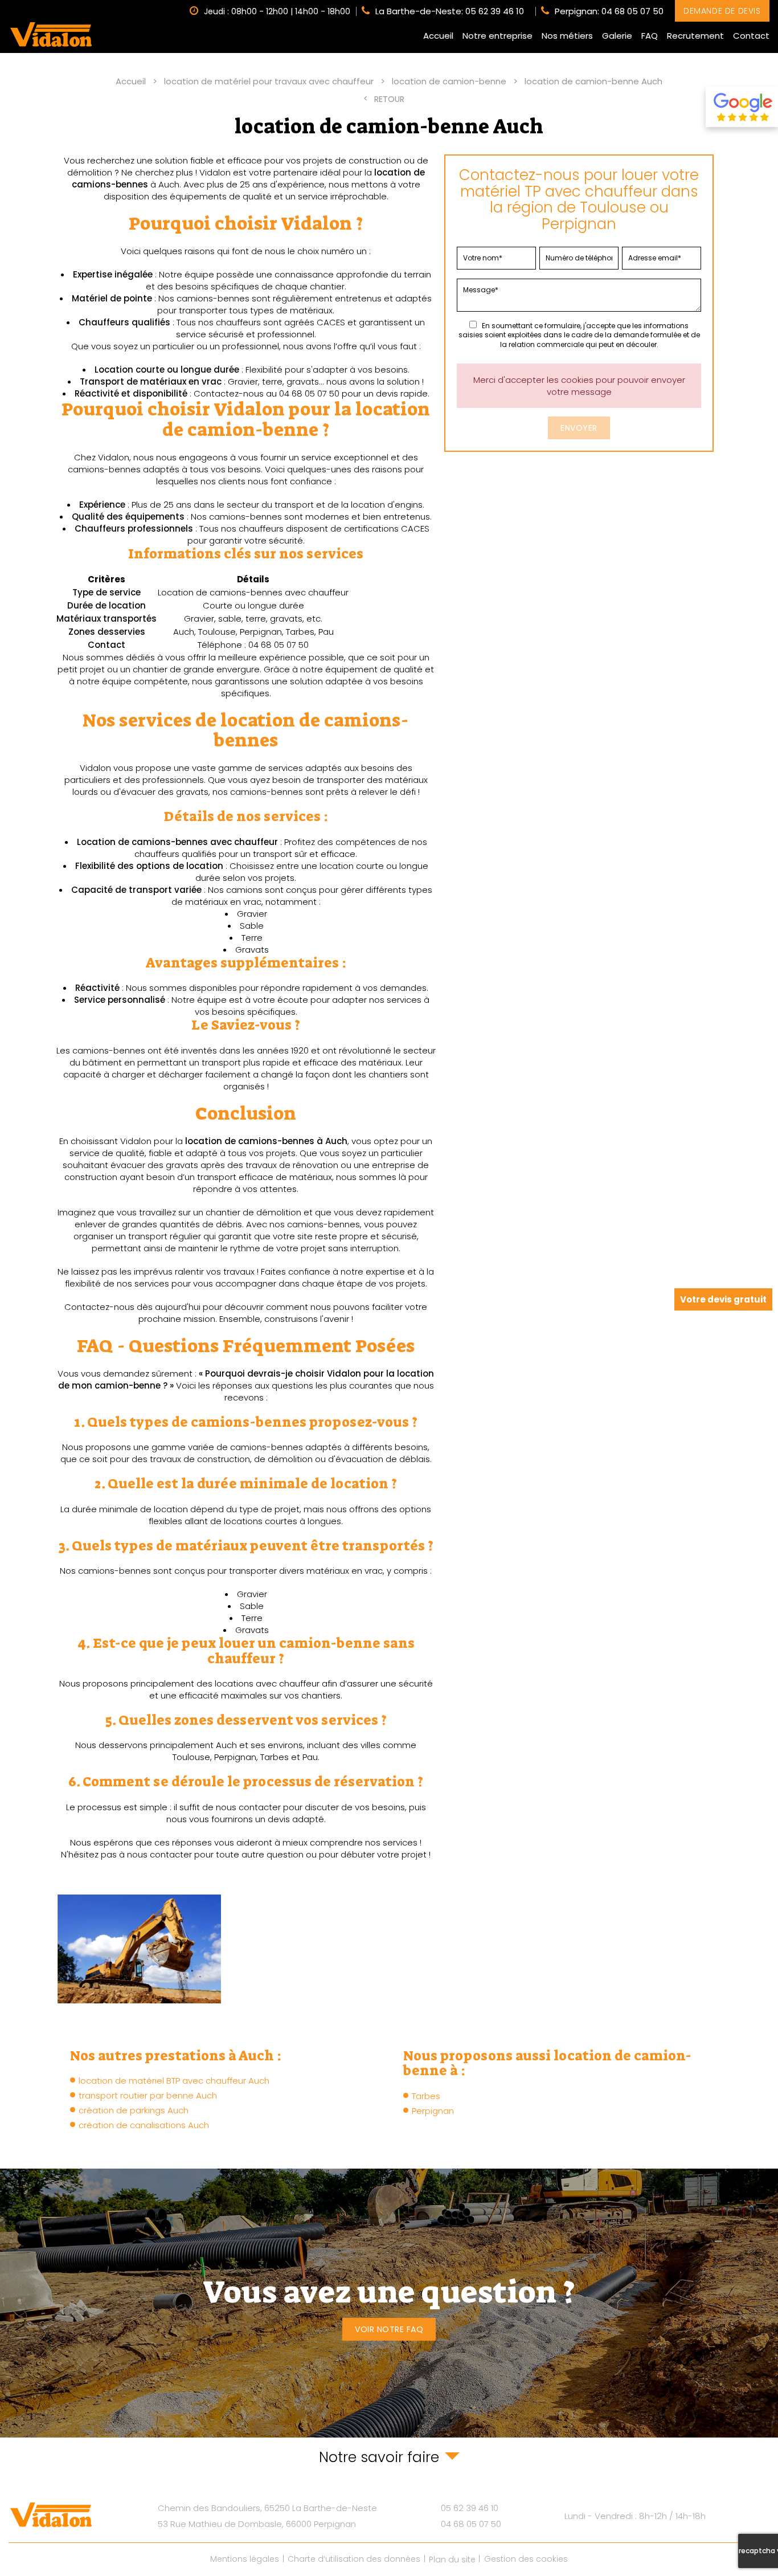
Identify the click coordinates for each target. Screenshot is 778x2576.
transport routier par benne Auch (148, 2095)
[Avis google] (742, 107)
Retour (389, 99)
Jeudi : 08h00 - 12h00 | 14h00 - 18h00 (277, 11)
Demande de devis (722, 11)
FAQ (650, 36)
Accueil (438, 36)
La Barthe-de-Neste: (450, 11)
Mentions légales (245, 2559)
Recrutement (695, 36)
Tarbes (426, 2096)
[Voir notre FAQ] (389, 2303)
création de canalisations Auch (144, 2125)
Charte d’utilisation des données (354, 2559)
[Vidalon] (51, 34)
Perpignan (433, 2111)
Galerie (617, 36)
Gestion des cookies (526, 2559)
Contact (751, 36)
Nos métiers (567, 36)
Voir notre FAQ (389, 2329)
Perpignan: (609, 11)
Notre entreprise (497, 36)
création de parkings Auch (134, 2110)
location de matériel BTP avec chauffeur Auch (174, 2081)
